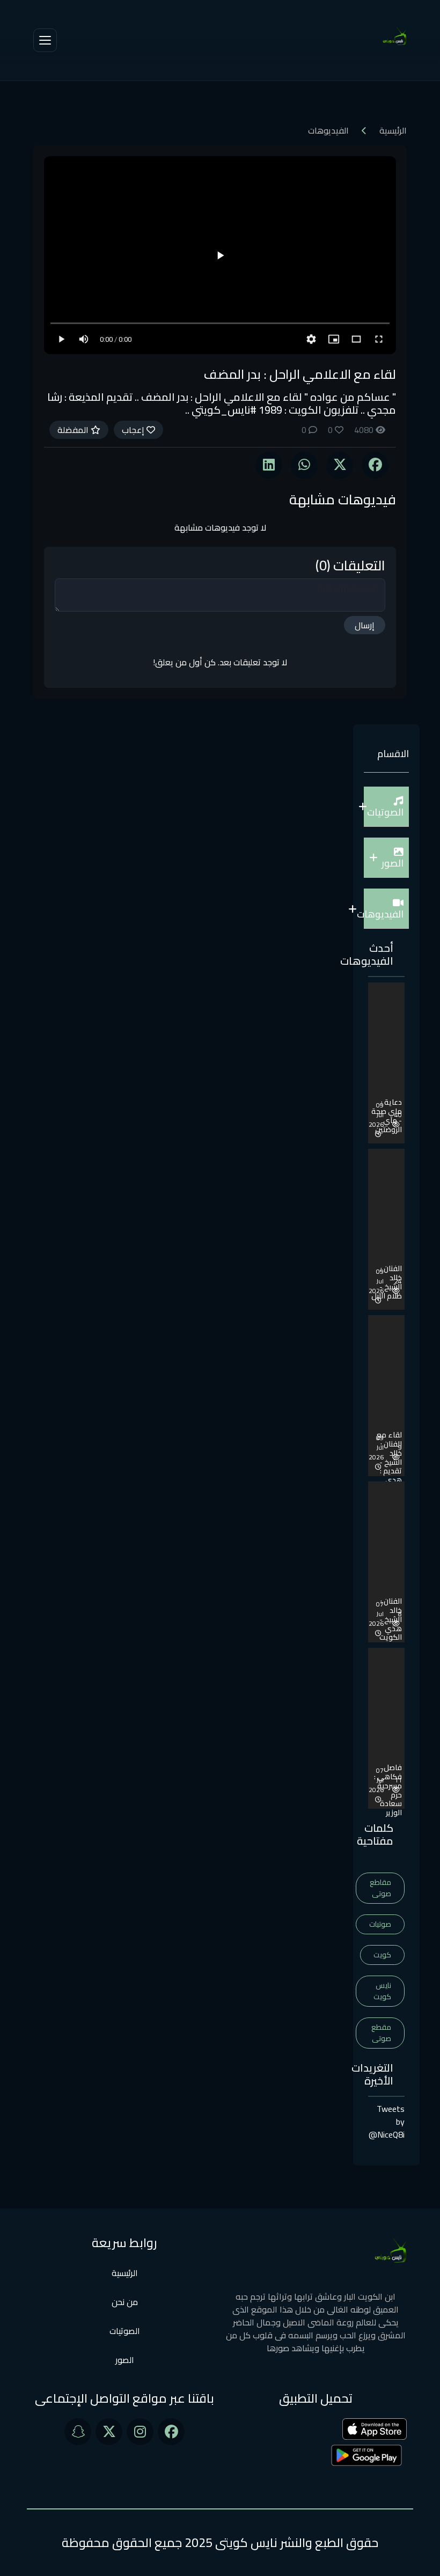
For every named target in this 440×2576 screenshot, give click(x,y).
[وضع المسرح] (356, 339)
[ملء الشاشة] (379, 339)
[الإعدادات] (311, 339)
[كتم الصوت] (84, 339)
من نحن (125, 2302)
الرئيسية (393, 130)
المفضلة (74, 430)
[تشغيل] (220, 255)
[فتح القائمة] (45, 40)
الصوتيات (125, 2331)
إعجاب (134, 430)
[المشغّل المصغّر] (334, 339)
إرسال (365, 625)
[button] (386, 807)
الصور (125, 2360)
